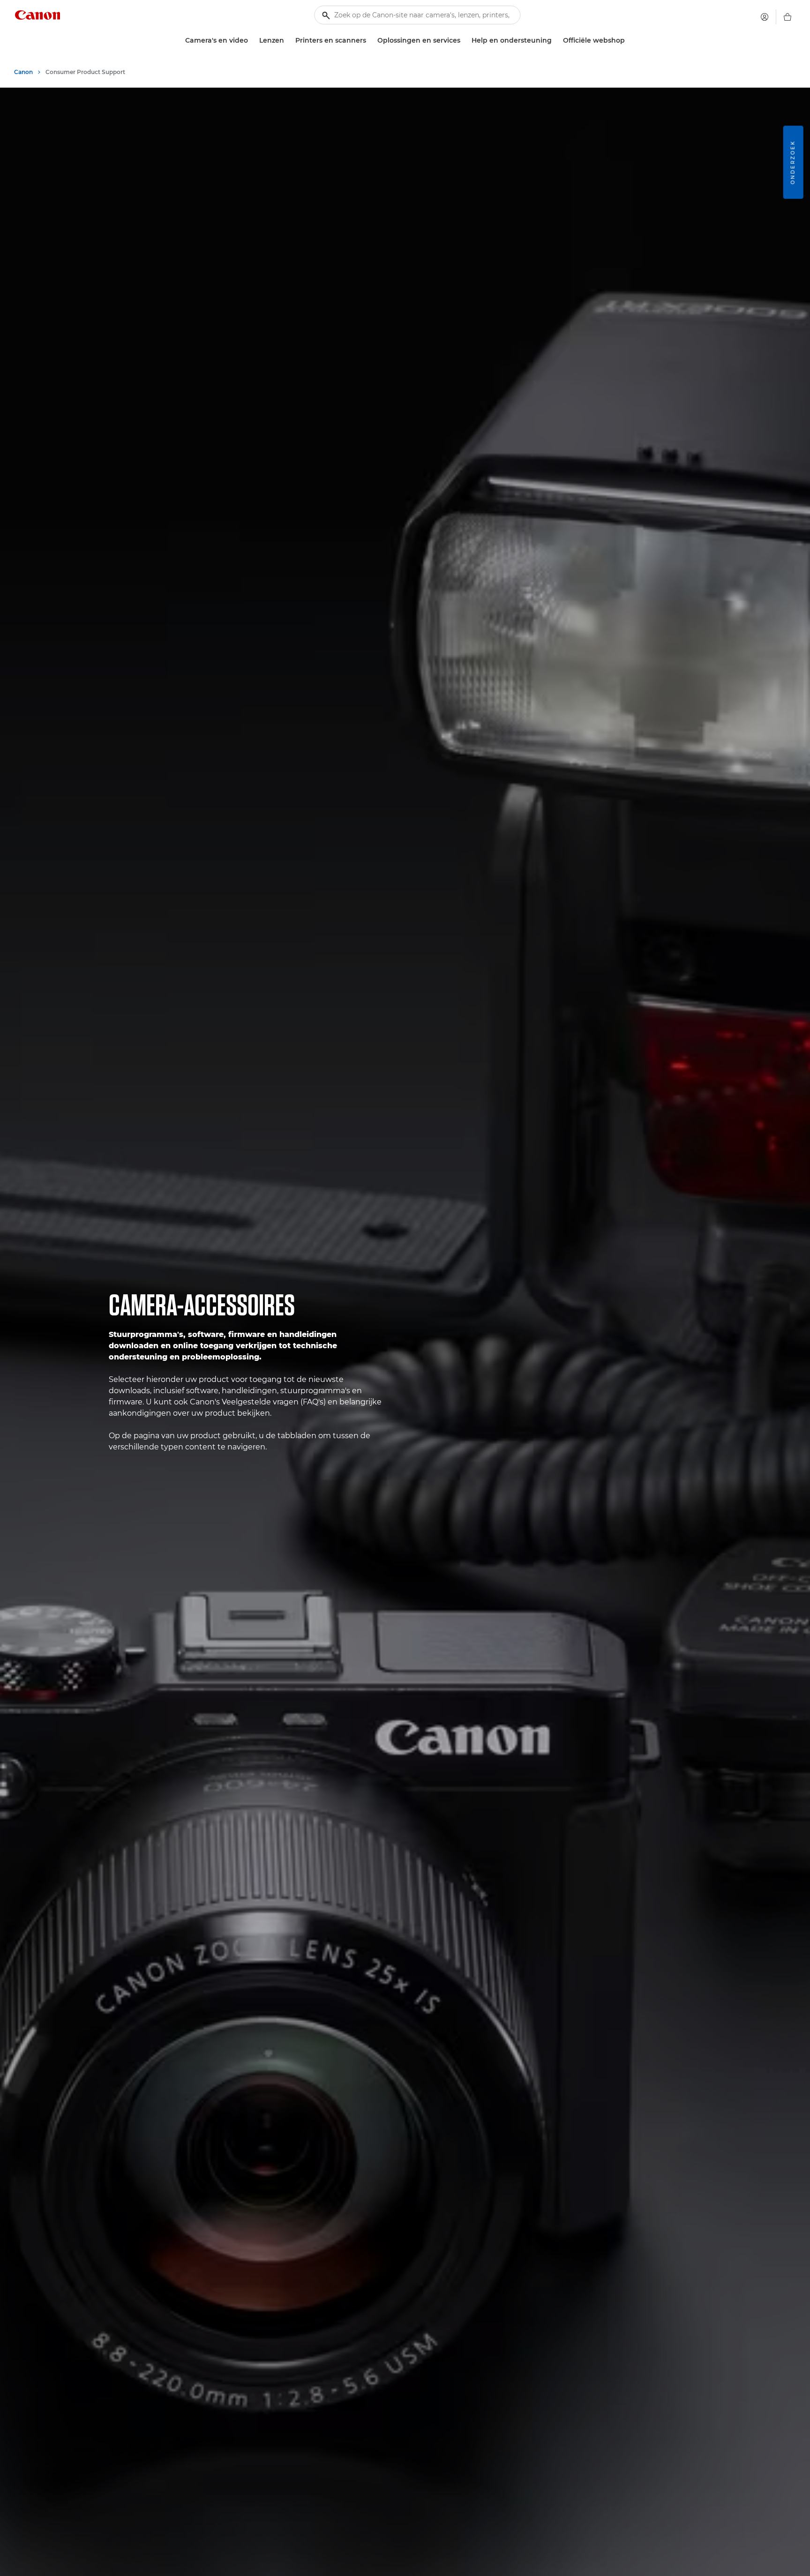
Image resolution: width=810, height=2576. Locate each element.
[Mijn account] (765, 17)
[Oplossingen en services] (464, 41)
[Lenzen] (288, 41)
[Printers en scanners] (370, 41)
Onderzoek (793, 162)
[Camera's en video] (252, 41)
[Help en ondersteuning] (555, 41)
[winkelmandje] (787, 17)
